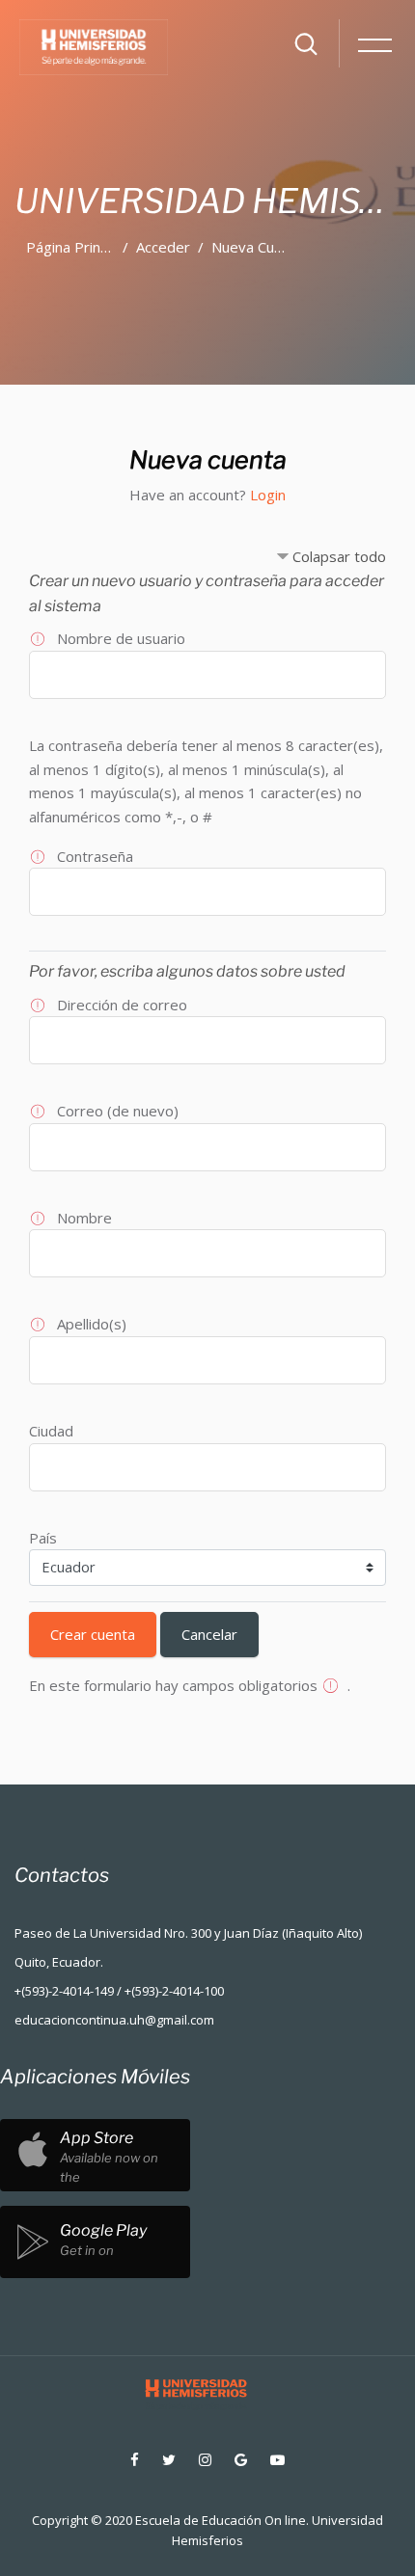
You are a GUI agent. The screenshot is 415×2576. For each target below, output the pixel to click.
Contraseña (95, 856)
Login (268, 495)
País (43, 1538)
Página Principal (78, 247)
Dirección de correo (122, 1005)
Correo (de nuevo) (118, 1111)
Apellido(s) (92, 1324)
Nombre (84, 1218)
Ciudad (51, 1431)
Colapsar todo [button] (339, 556)
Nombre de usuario (121, 638)
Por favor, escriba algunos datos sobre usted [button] (187, 971)
